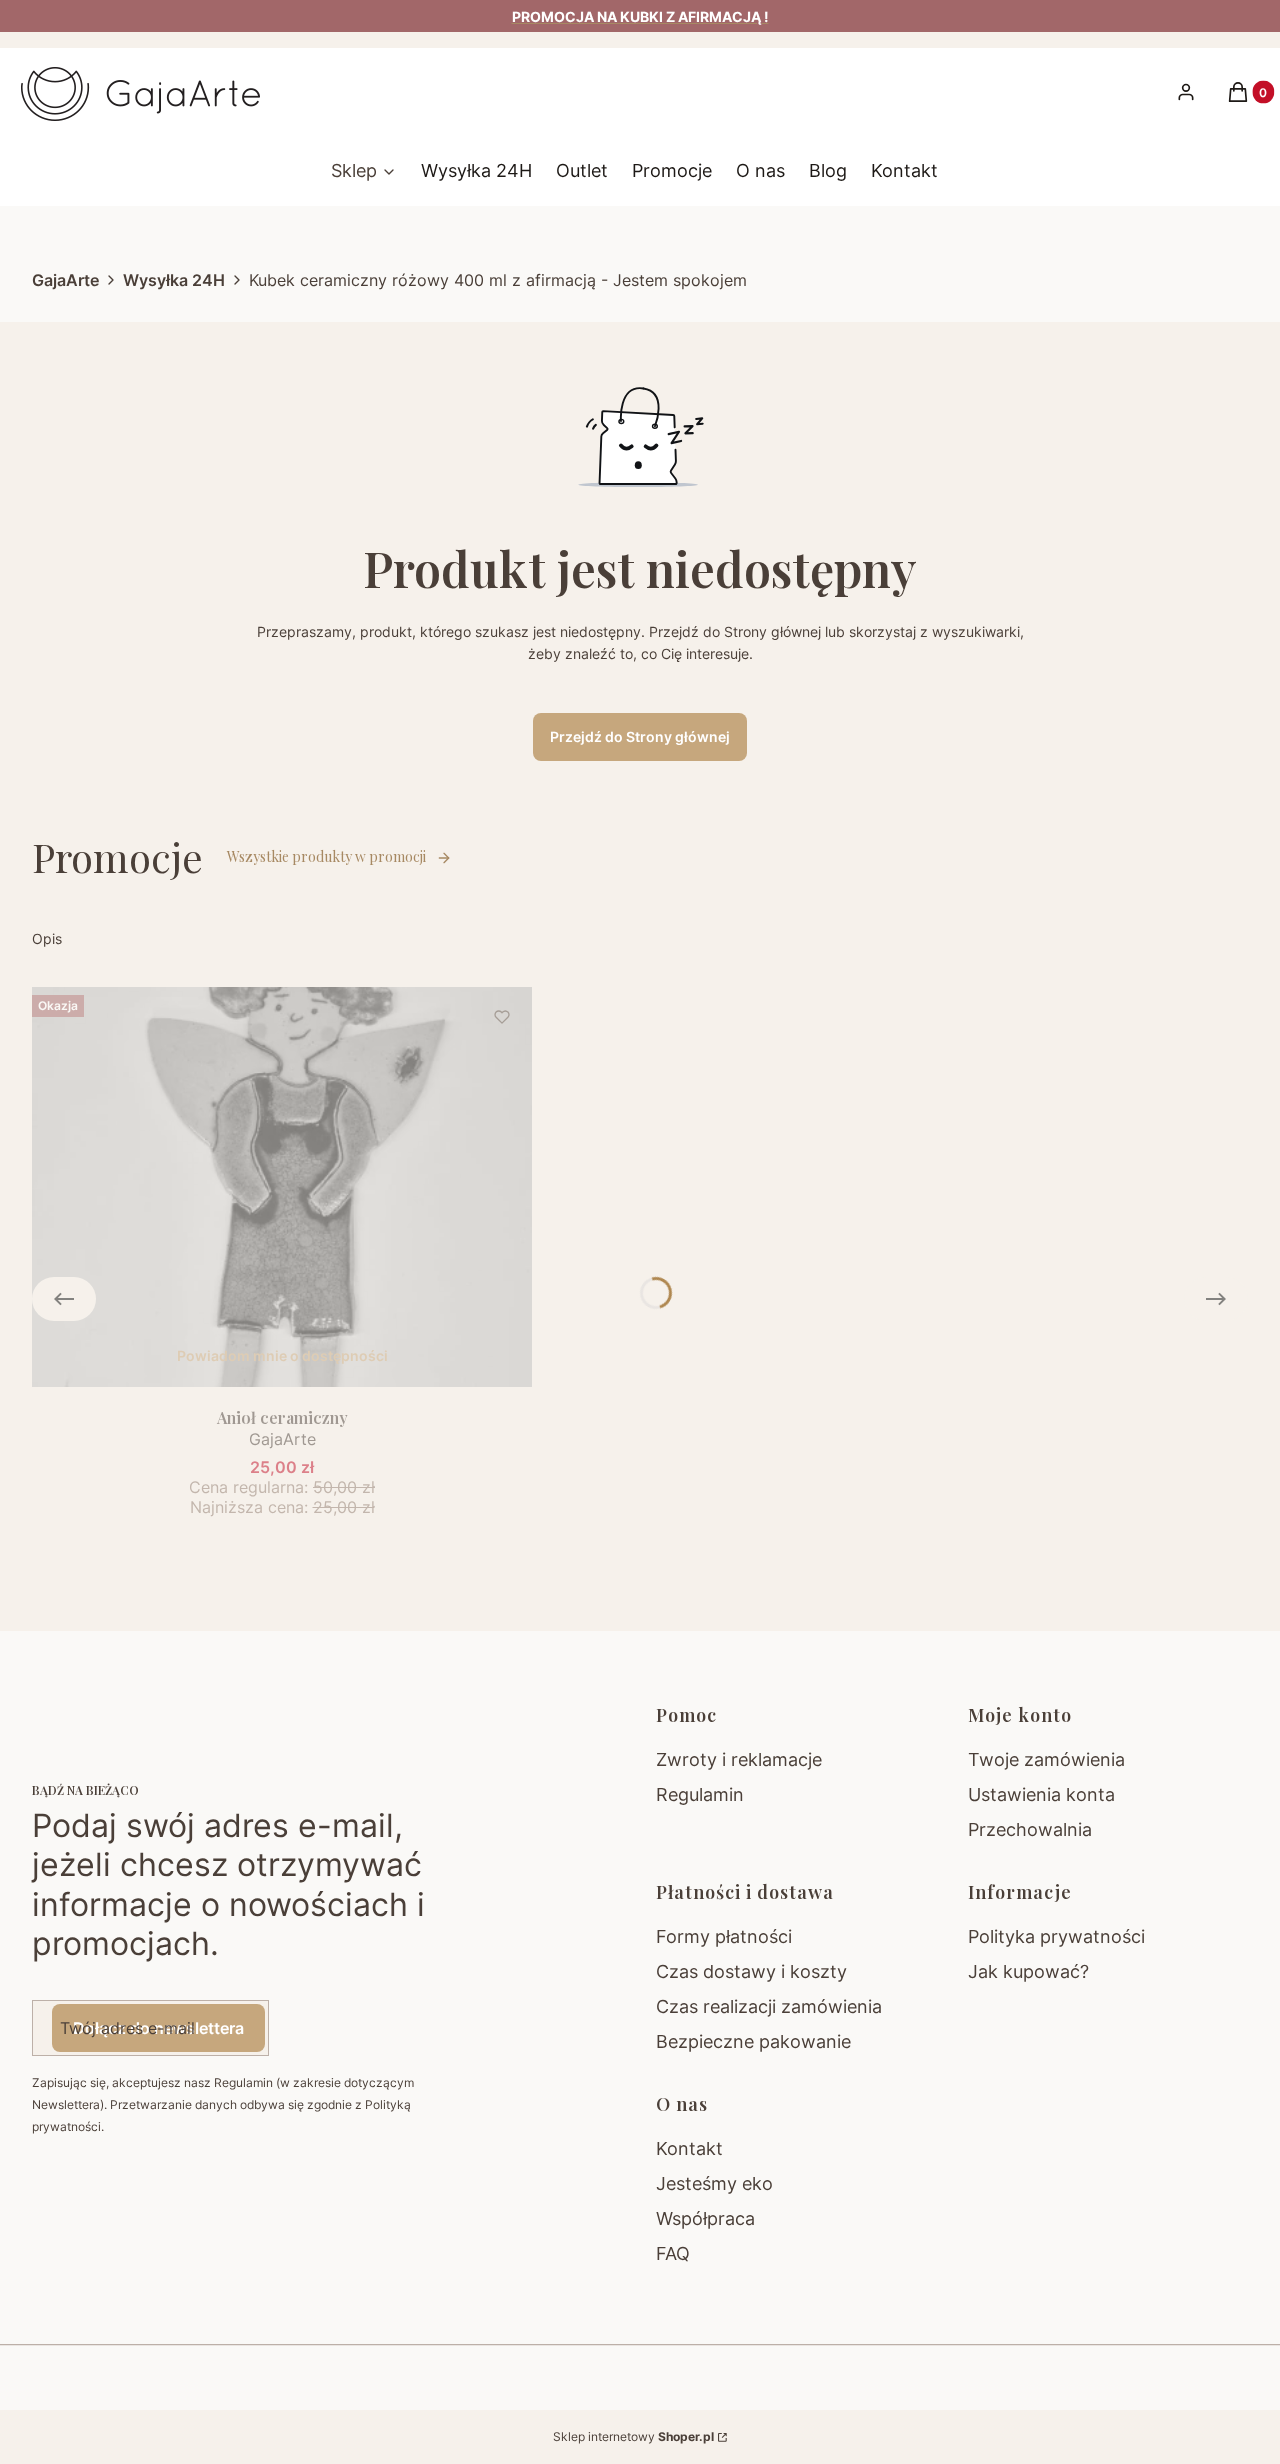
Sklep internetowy (633, 2436)
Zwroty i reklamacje (739, 1759)
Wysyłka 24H (174, 280)
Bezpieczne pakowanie (753, 2041)
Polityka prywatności (1056, 1936)
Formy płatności (724, 1936)
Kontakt (689, 2148)
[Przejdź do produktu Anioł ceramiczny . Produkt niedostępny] (282, 1187)
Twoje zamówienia (1046, 1759)
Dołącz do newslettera (158, 2028)
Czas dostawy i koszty (751, 1971)
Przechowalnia (1030, 1829)
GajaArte (65, 280)
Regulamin (700, 1794)
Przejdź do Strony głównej (640, 736)
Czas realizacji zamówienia (769, 2006)
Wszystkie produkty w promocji (326, 856)
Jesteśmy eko (714, 2183)
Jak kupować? (1028, 1971)
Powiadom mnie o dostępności (282, 1355)
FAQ (673, 2253)
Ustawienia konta (1041, 1794)
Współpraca (705, 2218)
